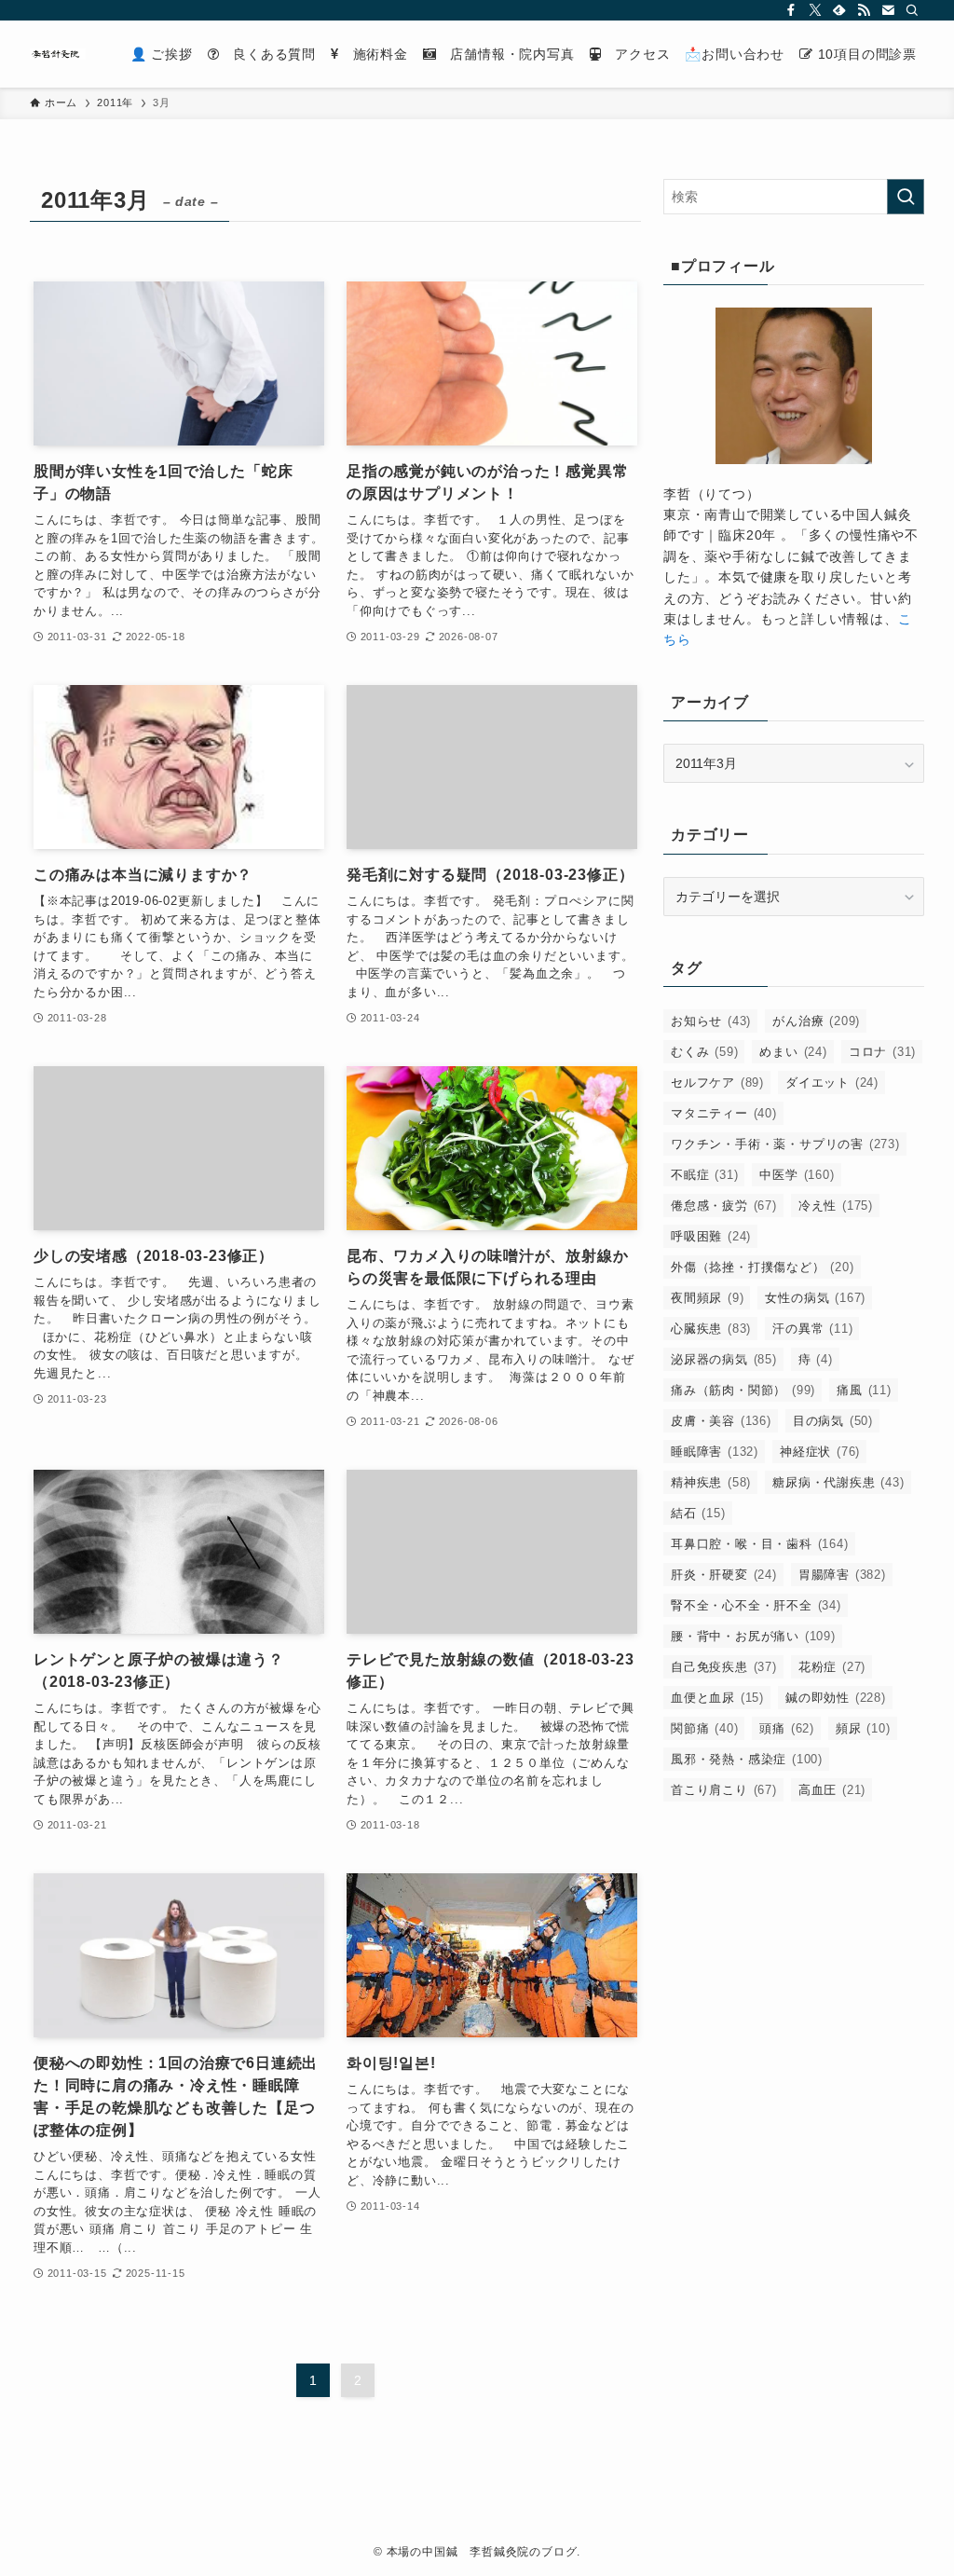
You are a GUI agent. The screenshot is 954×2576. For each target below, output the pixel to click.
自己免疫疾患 (724, 1667)
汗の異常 (812, 1329)
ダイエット (832, 1082)
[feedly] (839, 10)
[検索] (912, 10)
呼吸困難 (711, 1236)
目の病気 (833, 1421)
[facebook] (791, 10)
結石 (698, 1513)
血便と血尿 (717, 1698)
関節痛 (704, 1728)
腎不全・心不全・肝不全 (756, 1605)
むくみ (704, 1052)
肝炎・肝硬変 (724, 1575)
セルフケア (717, 1082)
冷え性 (836, 1206)
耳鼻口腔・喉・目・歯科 (760, 1544)
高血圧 (832, 1790)
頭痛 (787, 1728)
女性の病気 (815, 1298)
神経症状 (820, 1452)
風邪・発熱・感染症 (747, 1759)
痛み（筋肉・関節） (743, 1390)
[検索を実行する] (906, 197)
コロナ (882, 1052)
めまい (793, 1052)
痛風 (864, 1390)
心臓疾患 (711, 1329)
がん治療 (816, 1021)
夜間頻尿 (707, 1298)
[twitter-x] (815, 10)
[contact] (888, 10)
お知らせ (711, 1021)
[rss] (864, 10)
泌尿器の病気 (724, 1359)
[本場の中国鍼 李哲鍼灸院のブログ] (58, 54)
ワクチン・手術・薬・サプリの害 (785, 1144)
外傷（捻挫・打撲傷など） (763, 1267)
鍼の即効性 (836, 1698)
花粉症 (832, 1667)
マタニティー (724, 1113)
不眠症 (704, 1175)
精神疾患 (711, 1482)
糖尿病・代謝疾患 (838, 1482)
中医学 (797, 1175)
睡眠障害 (715, 1452)
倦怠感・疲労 (724, 1206)
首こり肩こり (724, 1790)
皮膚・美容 (721, 1421)
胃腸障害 (842, 1575)
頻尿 (863, 1728)
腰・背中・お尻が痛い (753, 1636)
